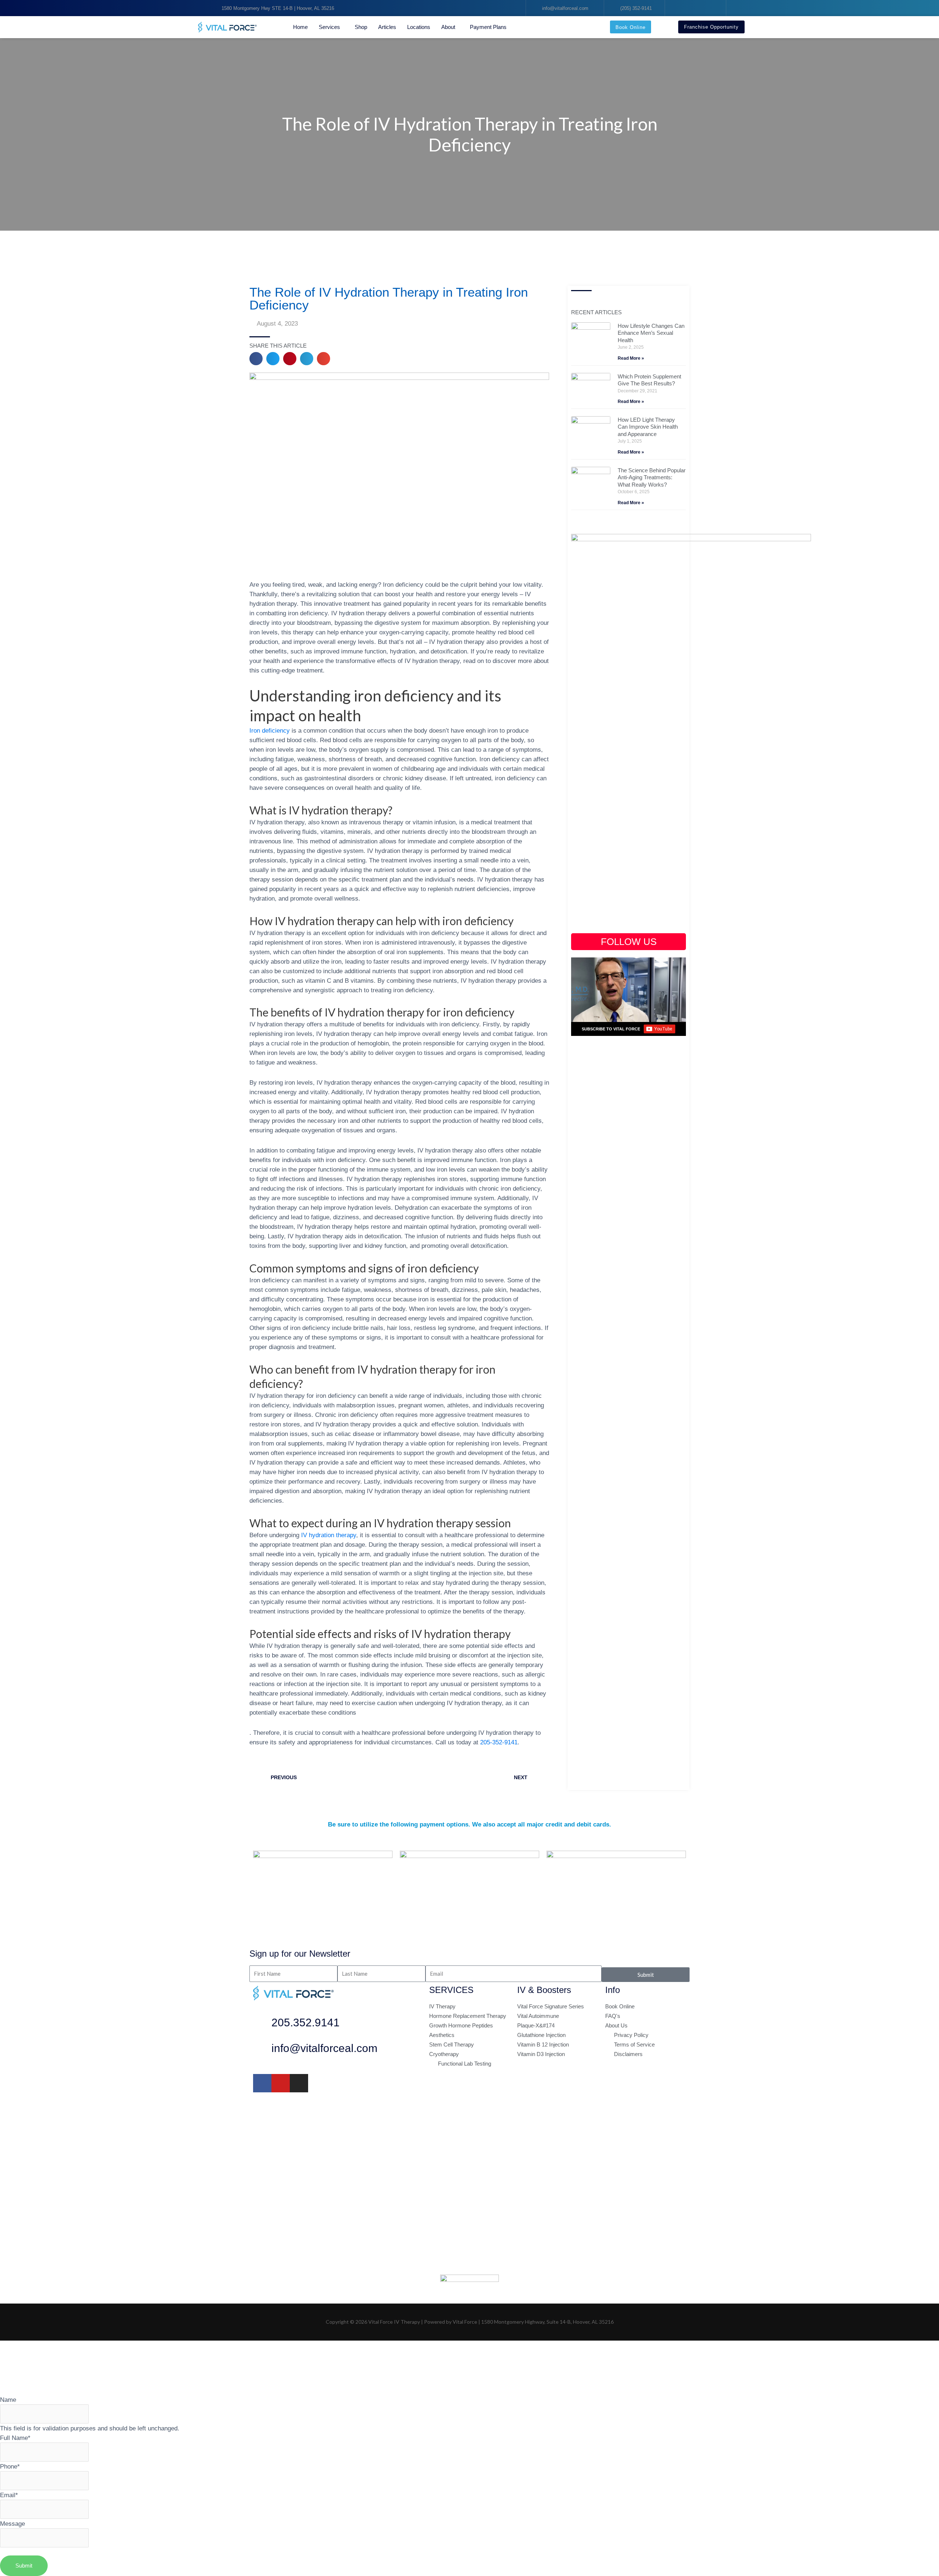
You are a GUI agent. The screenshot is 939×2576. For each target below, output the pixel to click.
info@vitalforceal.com (324, 2048)
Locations (419, 27)
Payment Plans (488, 27)
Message (12, 2524)
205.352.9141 (306, 2022)
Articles (387, 27)
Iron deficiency (270, 730)
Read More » (631, 358)
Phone (10, 2466)
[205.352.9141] (262, 2024)
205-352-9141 (499, 1742)
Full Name (15, 2438)
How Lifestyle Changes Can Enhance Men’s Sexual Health (651, 333)
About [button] (448, 27)
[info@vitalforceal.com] (262, 2050)
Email (9, 2495)
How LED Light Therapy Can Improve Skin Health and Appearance (648, 427)
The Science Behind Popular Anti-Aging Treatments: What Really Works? (652, 477)
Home (300, 27)
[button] (256, 359)
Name (8, 2400)
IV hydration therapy (329, 1535)
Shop (361, 27)
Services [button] (329, 27)
